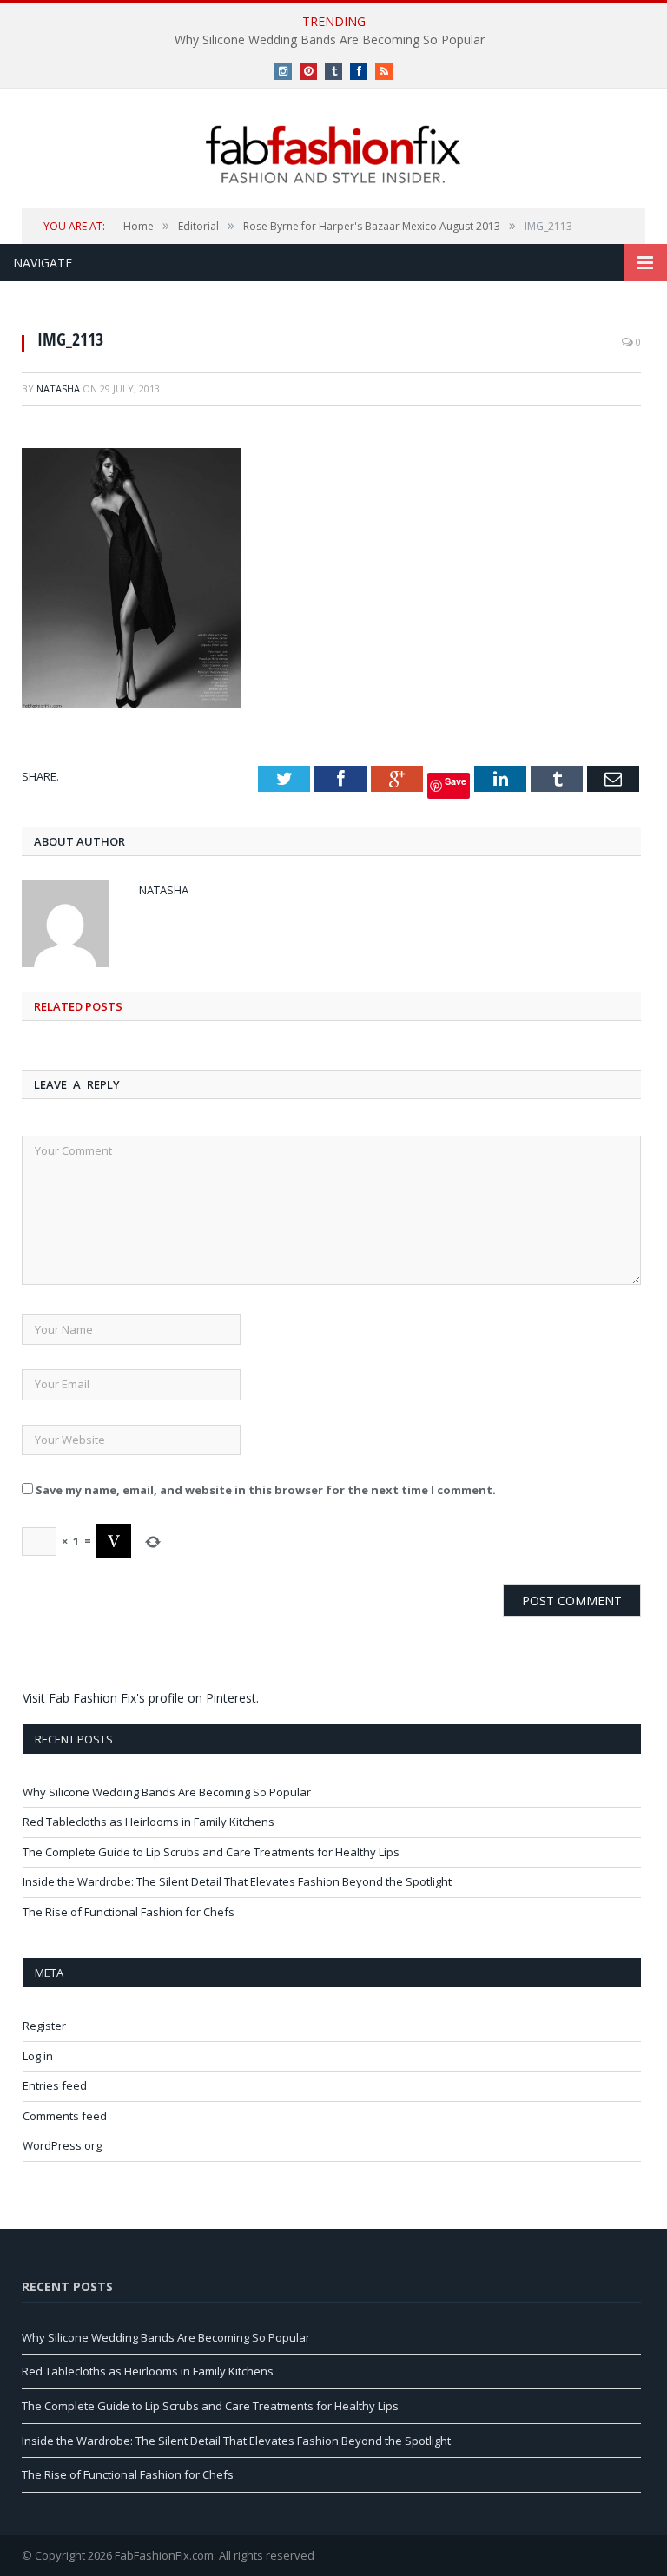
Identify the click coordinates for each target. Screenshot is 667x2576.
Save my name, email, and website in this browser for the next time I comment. (266, 1490)
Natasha (58, 389)
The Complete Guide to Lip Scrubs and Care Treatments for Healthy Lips (211, 1852)
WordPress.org (62, 2145)
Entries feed (55, 2085)
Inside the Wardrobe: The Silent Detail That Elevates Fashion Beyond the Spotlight (237, 1881)
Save (456, 781)
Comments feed (65, 2116)
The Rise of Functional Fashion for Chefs (129, 1912)
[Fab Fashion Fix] (333, 155)
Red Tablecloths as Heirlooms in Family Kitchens (149, 1822)
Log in (38, 2056)
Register (44, 2026)
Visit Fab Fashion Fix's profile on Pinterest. (141, 1698)
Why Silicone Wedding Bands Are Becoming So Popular (330, 40)
